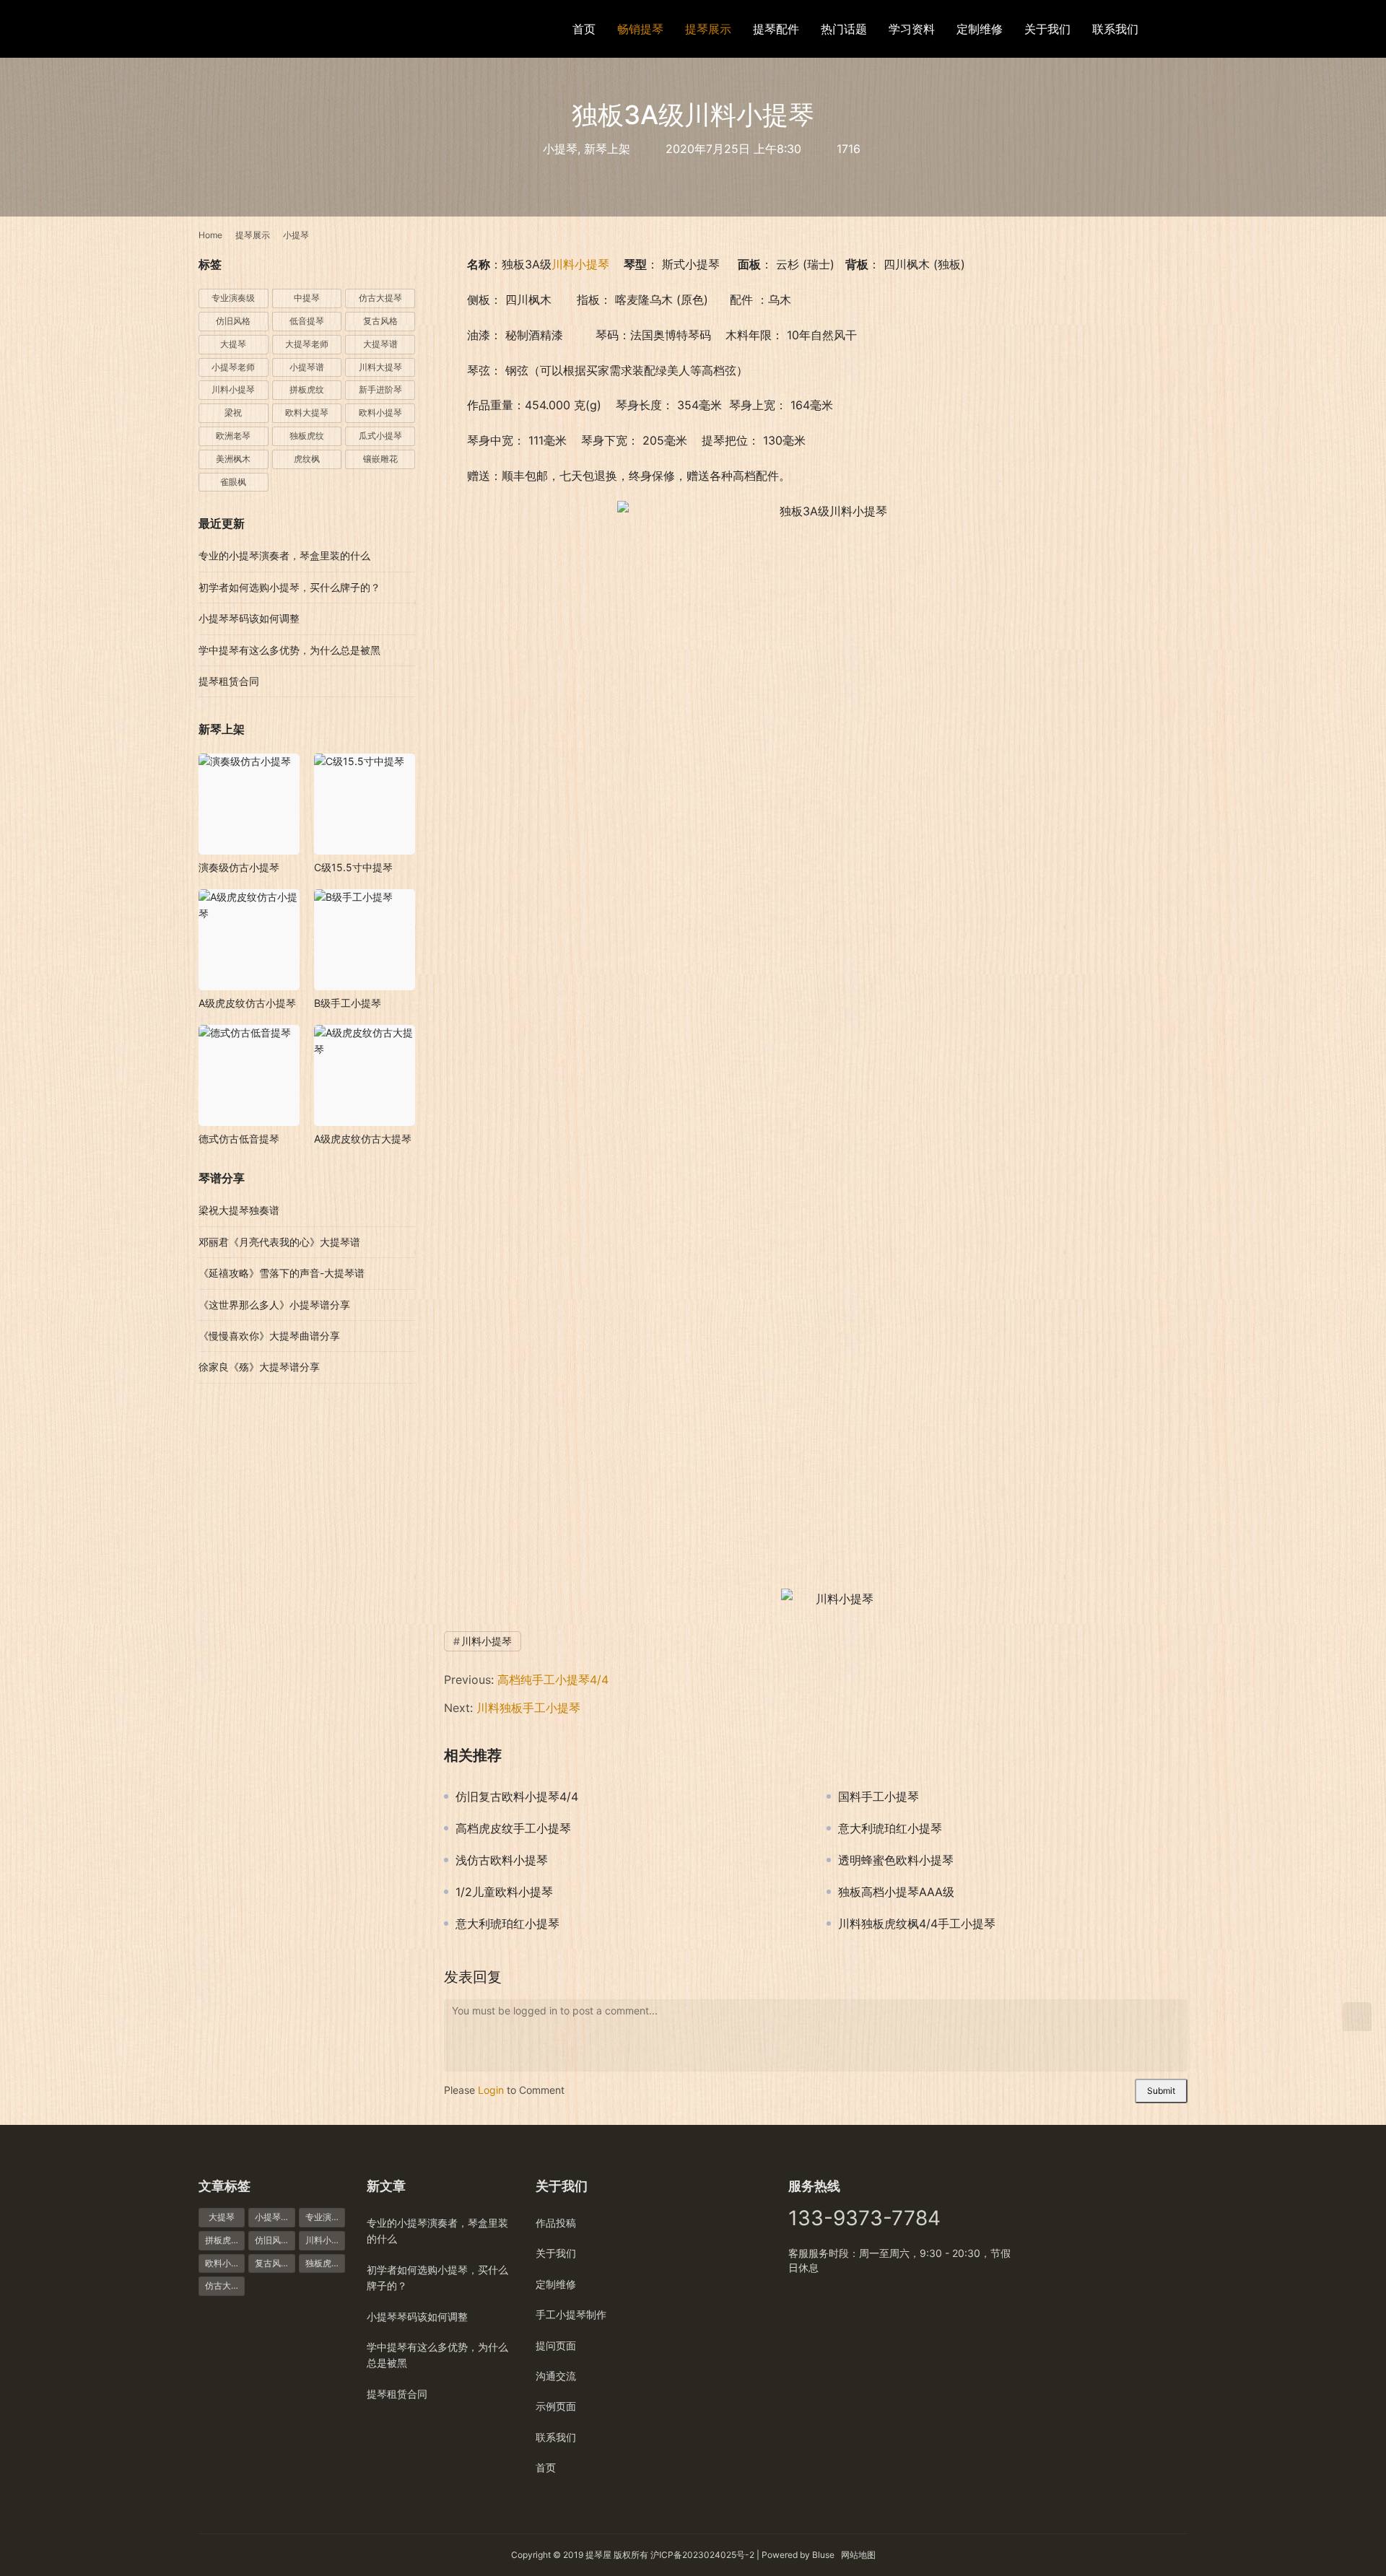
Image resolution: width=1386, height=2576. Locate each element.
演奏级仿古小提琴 (239, 867)
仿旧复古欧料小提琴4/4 (517, 1796)
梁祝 (233, 412)
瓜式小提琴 (380, 436)
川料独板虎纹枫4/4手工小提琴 (917, 1924)
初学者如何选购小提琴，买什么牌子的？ (289, 587)
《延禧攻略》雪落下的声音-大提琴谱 (282, 1273)
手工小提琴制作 (571, 2314)
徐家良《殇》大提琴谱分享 (259, 1367)
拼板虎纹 (307, 389)
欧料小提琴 (380, 412)
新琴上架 (607, 149)
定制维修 (980, 29)
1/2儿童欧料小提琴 (504, 1892)
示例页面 (556, 2406)
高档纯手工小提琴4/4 (553, 1680)
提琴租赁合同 (229, 681)
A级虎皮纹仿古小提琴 (247, 1003)
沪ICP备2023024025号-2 (702, 2555)
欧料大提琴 (307, 412)
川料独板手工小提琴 (528, 1708)
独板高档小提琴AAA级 (896, 1892)
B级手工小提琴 (348, 1003)
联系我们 (1115, 29)
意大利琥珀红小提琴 (890, 1828)
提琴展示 (708, 29)
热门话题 (844, 29)
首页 (584, 29)
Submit (1161, 2091)
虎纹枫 (307, 459)
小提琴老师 (233, 367)
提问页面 (556, 2345)
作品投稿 (556, 2223)
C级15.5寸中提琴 (353, 867)
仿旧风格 (233, 321)
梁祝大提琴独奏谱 (239, 1210)
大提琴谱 (380, 344)
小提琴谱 (307, 367)
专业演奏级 (233, 298)
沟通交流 (556, 2376)
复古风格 (380, 321)
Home (210, 235)
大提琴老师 (307, 344)
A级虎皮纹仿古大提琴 (363, 1139)
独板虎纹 (307, 436)
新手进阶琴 (380, 389)
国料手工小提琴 (879, 1796)
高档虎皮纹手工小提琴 (513, 1828)
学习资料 (912, 29)
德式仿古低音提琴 (239, 1139)
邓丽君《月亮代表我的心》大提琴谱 (279, 1242)
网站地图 (858, 2555)
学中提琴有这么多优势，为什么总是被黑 (289, 650)
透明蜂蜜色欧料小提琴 (896, 1860)
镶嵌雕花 (380, 459)
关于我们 (1047, 29)
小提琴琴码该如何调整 (249, 618)
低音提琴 (307, 321)
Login (491, 2090)
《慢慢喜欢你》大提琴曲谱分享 (269, 1336)
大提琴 (233, 344)
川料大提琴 (380, 367)
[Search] (1181, 29)
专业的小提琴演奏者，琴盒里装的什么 (284, 555)
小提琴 (560, 149)
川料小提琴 (580, 264)
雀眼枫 (233, 482)
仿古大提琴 (380, 298)
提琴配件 (776, 29)
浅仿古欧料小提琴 (502, 1860)
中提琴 (307, 298)
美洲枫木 (233, 459)
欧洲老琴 (233, 436)
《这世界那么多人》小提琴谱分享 (274, 1305)
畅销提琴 (640, 29)
